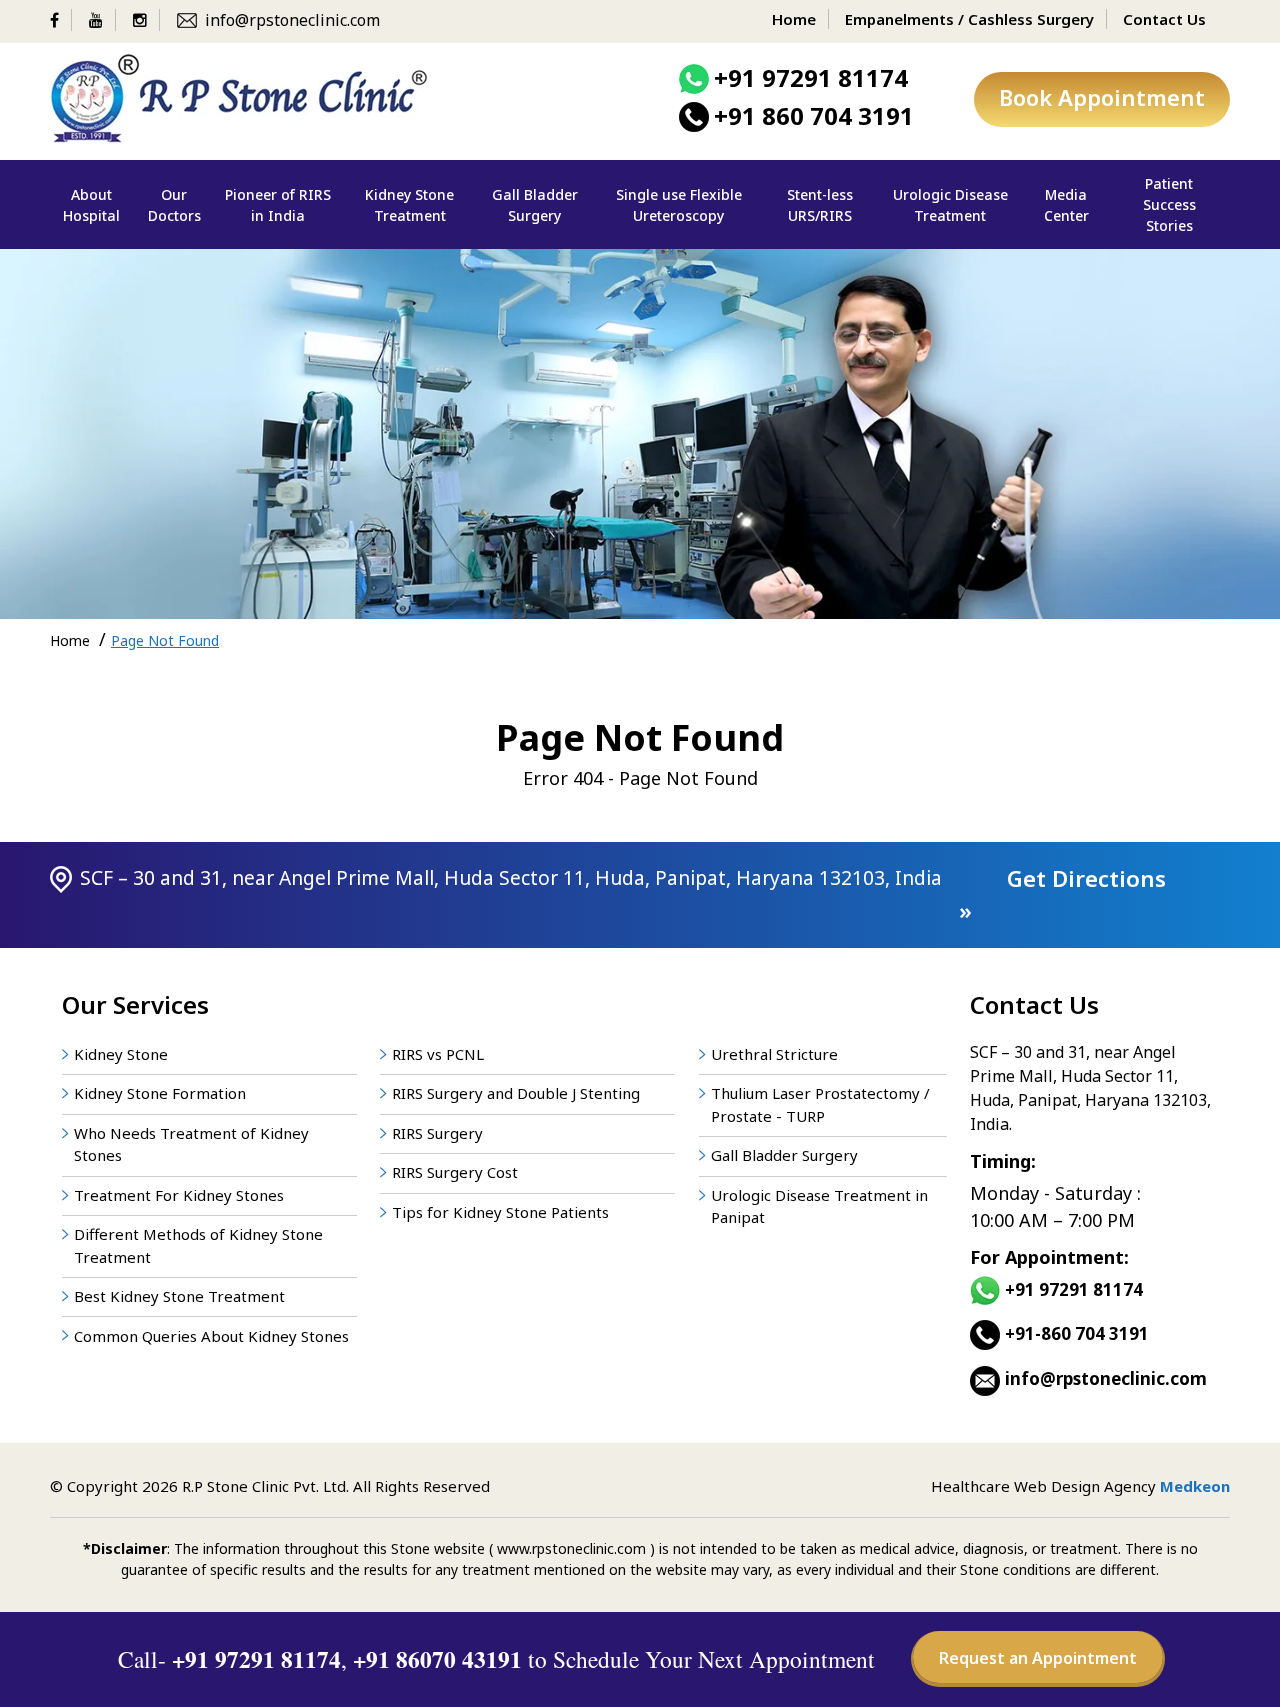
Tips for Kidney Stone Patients (500, 1212)
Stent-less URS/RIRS (820, 205)
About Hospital (91, 205)
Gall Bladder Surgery (535, 205)
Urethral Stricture (774, 1054)
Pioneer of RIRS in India (278, 205)
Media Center (1066, 205)
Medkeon (1195, 1486)
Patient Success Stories (1169, 204)
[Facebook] (61, 20)
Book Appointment (1102, 97)
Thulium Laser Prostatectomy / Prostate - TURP (820, 1104)
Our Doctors (174, 205)
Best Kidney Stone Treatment (179, 1296)
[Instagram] (146, 20)
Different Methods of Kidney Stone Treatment (198, 1245)
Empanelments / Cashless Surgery (969, 19)
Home (794, 19)
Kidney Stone (121, 1054)
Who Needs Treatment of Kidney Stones (191, 1144)
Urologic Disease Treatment (950, 205)
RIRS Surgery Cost (455, 1172)
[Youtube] (102, 20)
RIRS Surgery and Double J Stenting (516, 1093)
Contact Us (1164, 19)
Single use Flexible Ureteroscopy (679, 205)
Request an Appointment (1038, 1658)
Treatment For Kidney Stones (179, 1195)
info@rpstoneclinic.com (292, 20)
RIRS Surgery (437, 1133)
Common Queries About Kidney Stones (211, 1336)
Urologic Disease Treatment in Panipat (819, 1206)
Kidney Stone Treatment (409, 205)
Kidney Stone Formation (160, 1093)
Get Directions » (1062, 894)
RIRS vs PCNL (438, 1054)
